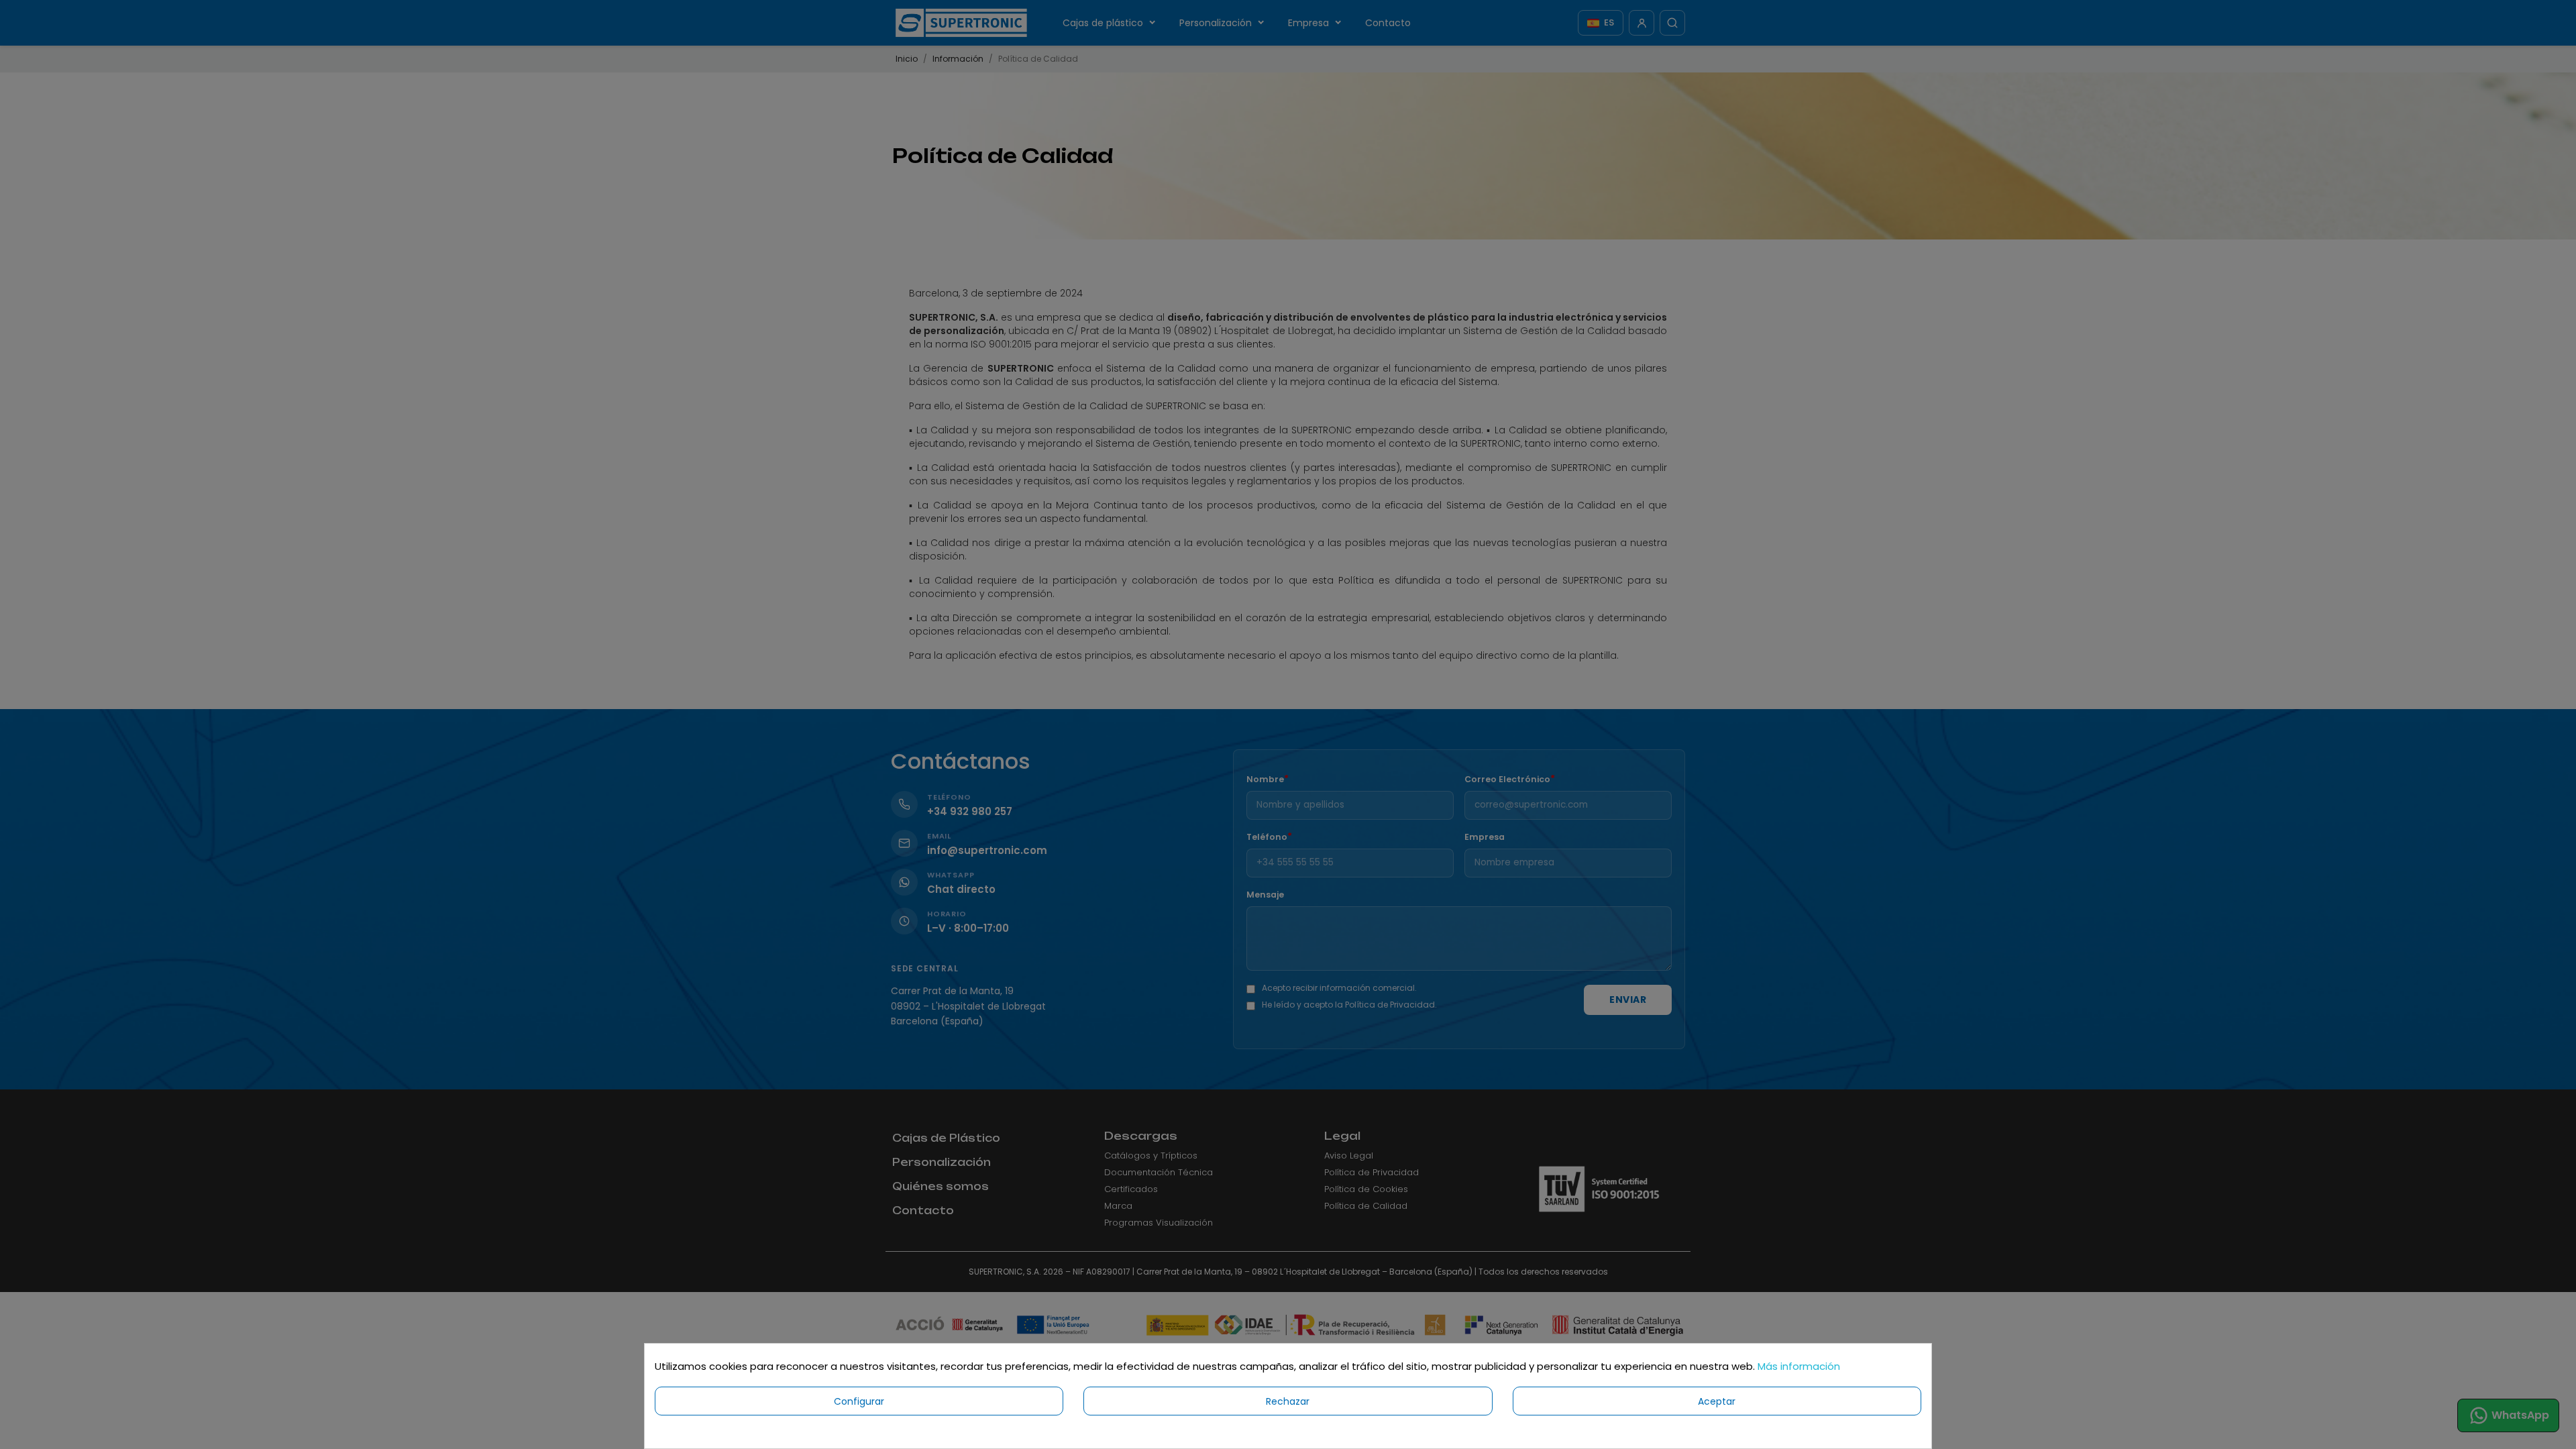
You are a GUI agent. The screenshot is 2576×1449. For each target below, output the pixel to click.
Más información (1799, 1366)
